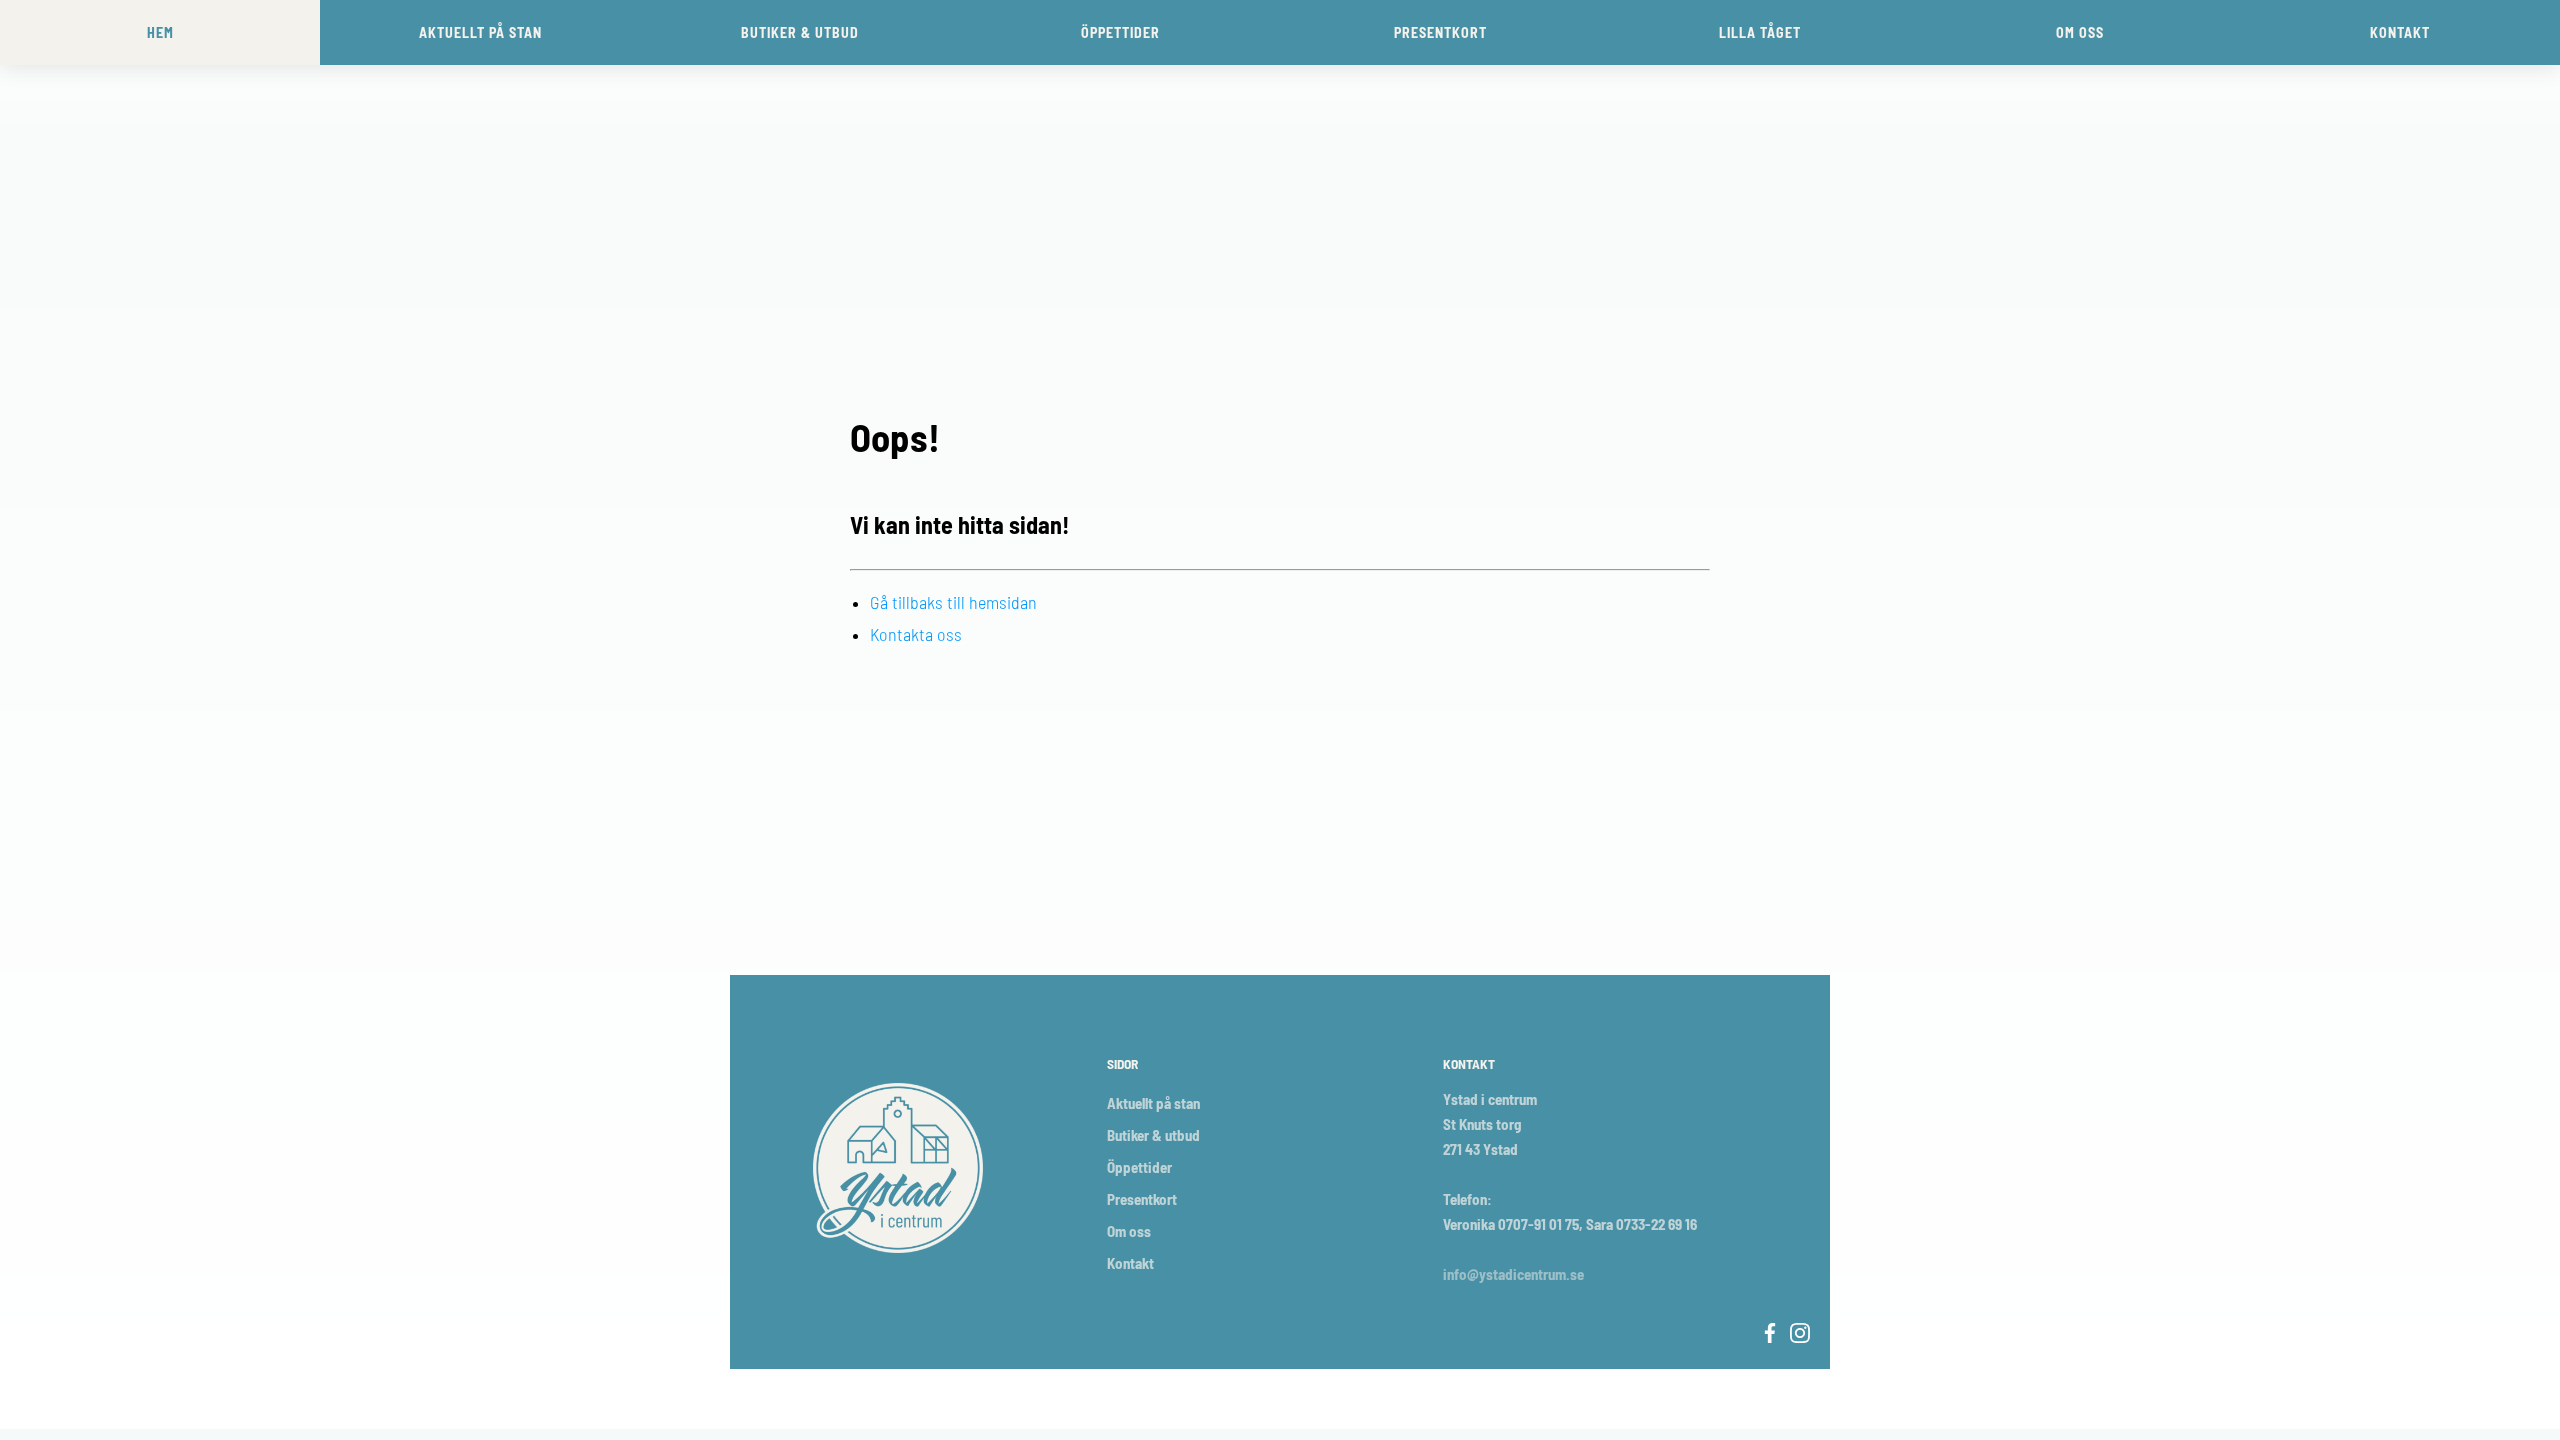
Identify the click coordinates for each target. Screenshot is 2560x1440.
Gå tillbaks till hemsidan (953, 602)
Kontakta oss (916, 634)
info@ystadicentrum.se (1513, 1274)
